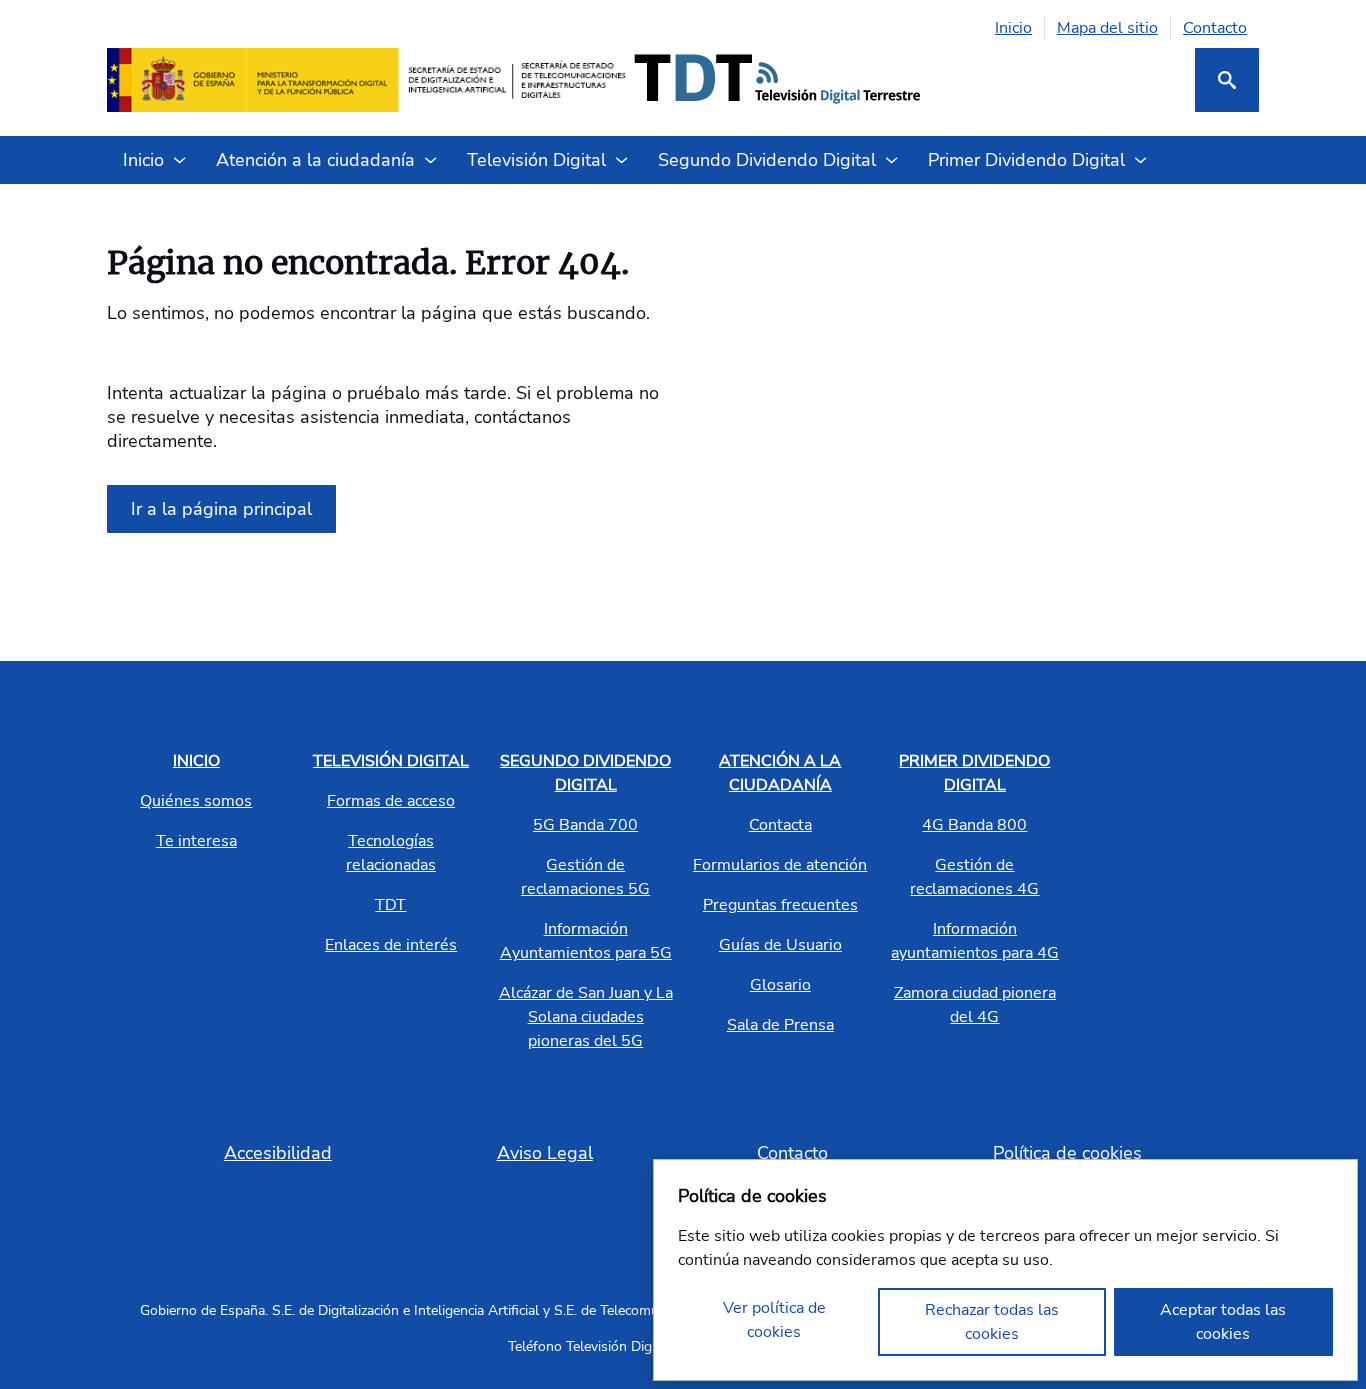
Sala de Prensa (780, 1025)
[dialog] (1005, 1270)
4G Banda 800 (974, 825)
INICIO (196, 761)
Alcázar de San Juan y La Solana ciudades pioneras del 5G (586, 1017)
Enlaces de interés (391, 945)
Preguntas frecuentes (780, 905)
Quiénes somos (196, 801)
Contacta (780, 825)
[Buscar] (1227, 80)
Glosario (780, 985)
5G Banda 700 (585, 825)
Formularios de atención (780, 865)
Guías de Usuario (780, 945)
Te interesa (196, 841)
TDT (390, 905)
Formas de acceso (391, 801)
